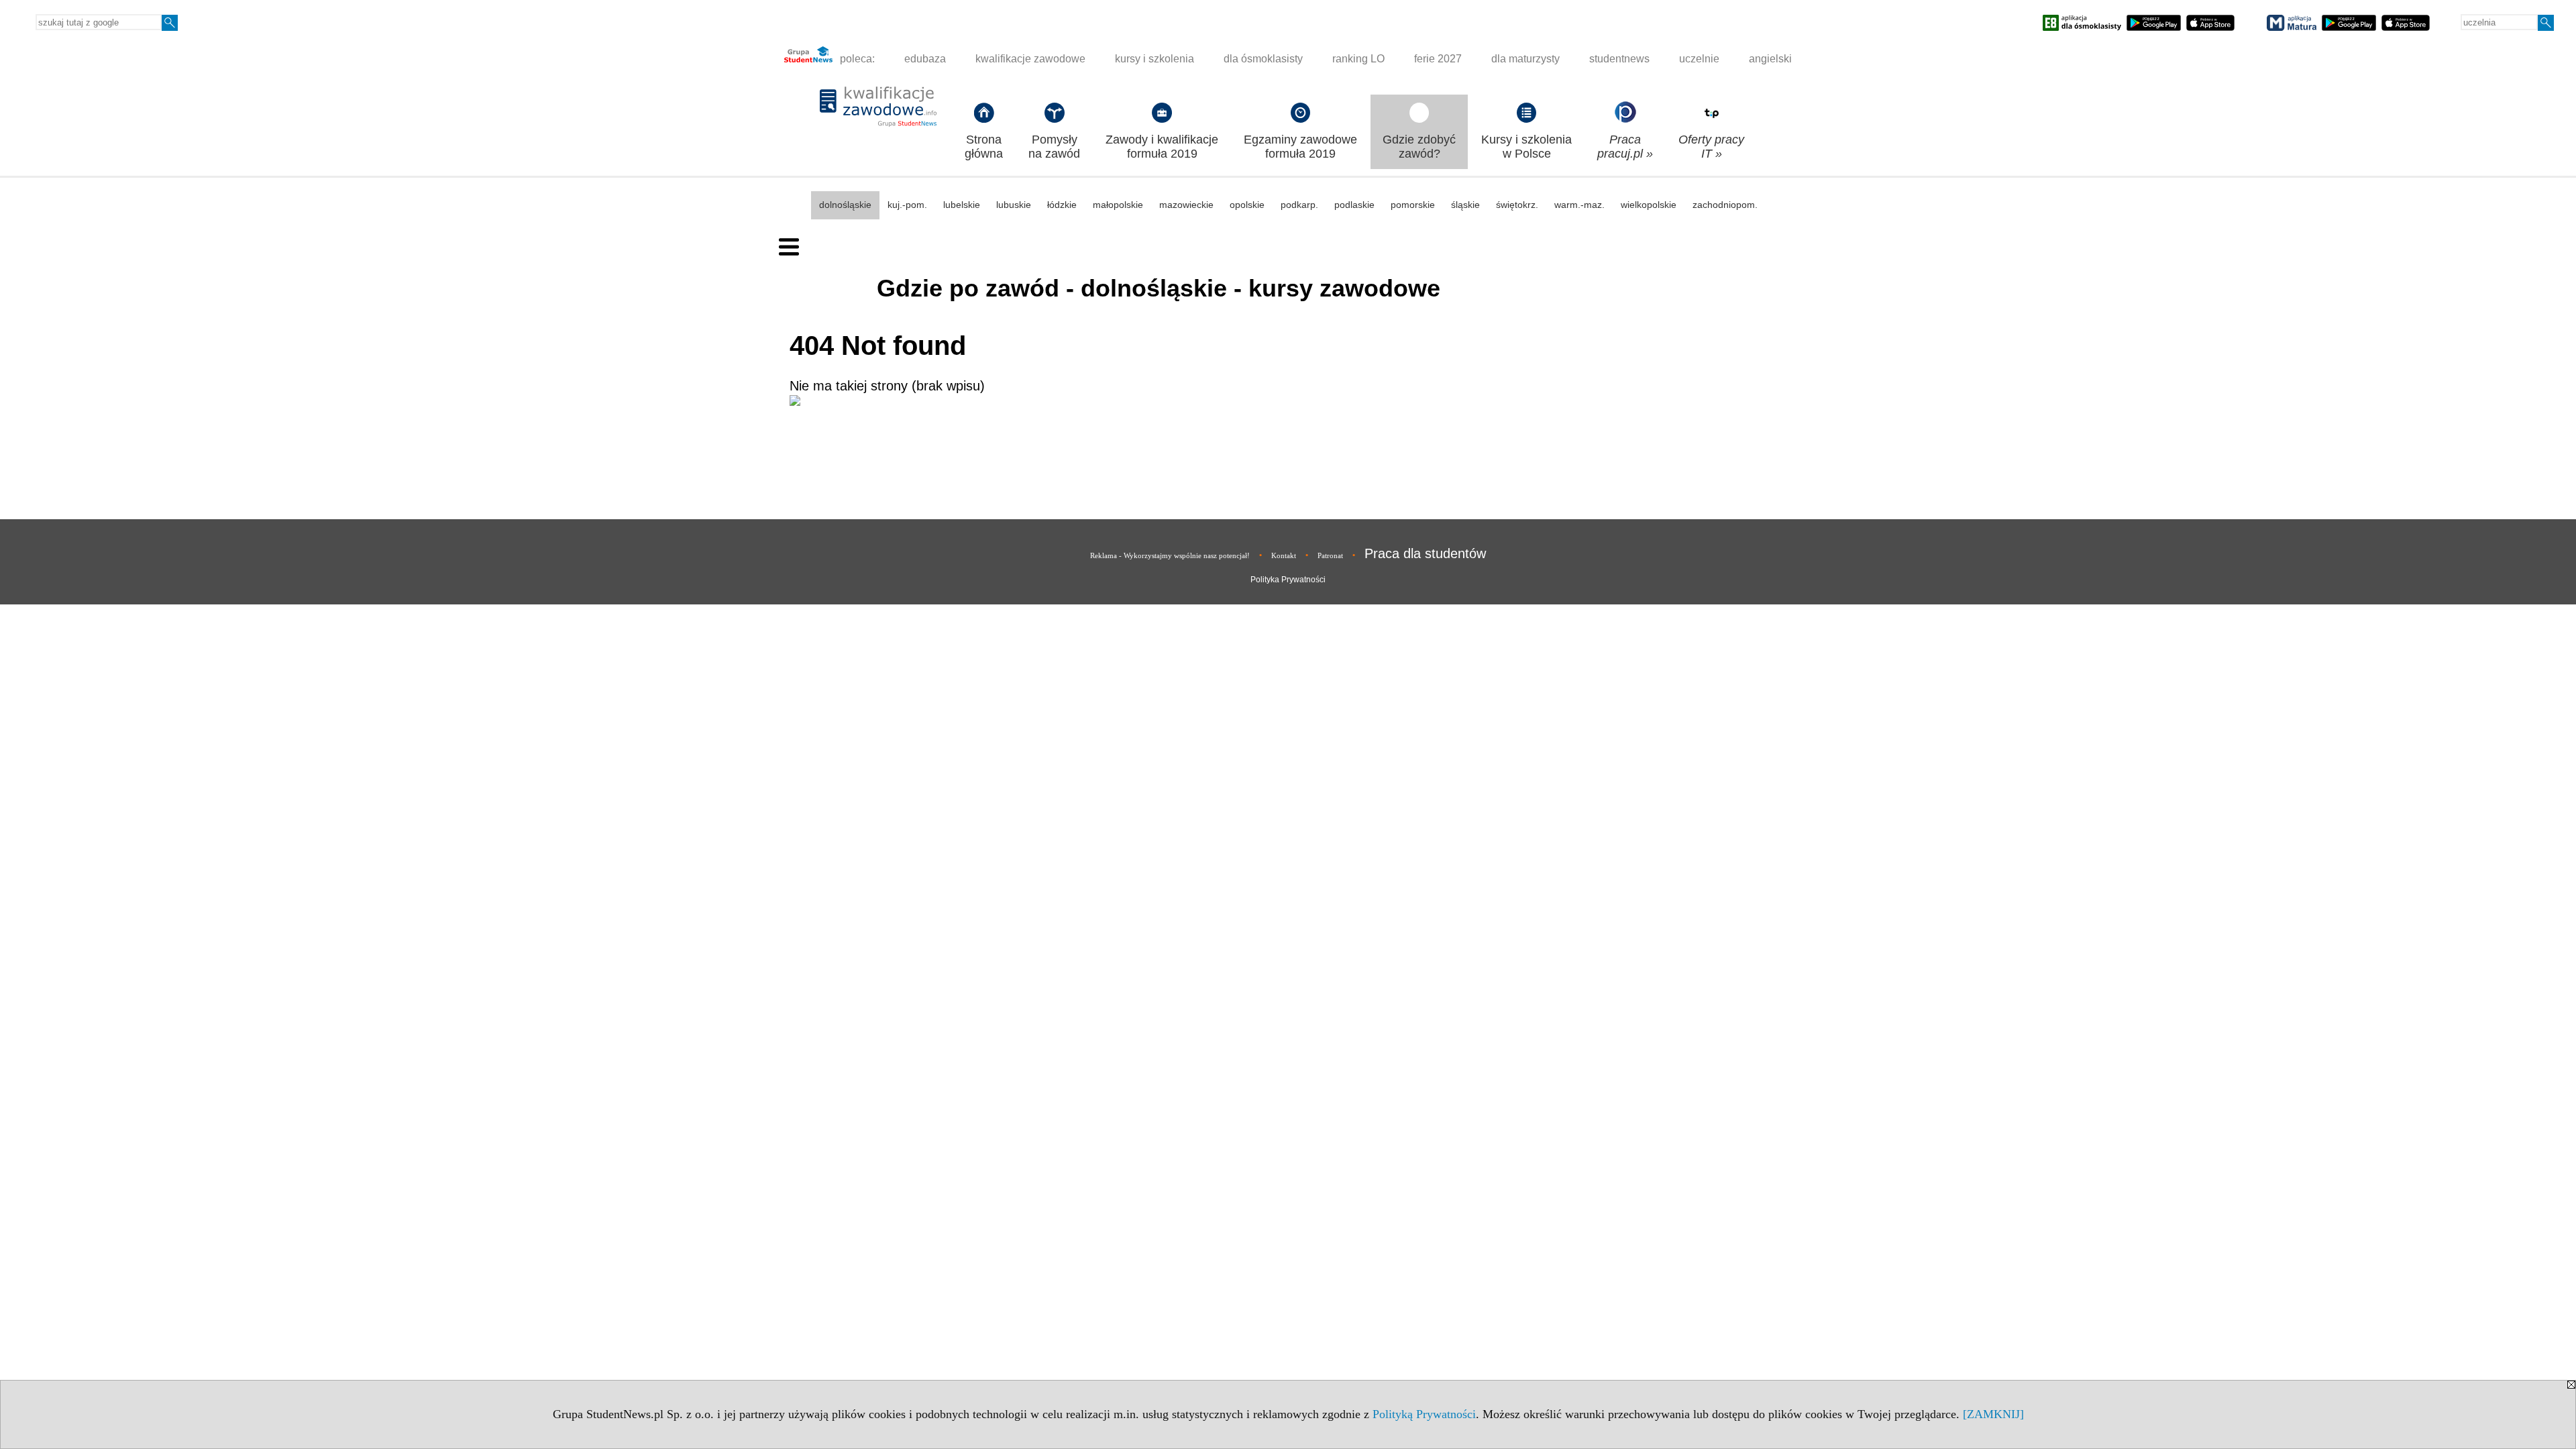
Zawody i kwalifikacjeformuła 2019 (1162, 147)
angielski (1770, 59)
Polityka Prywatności (1288, 580)
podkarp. (1299, 205)
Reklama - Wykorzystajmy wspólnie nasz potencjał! (1170, 555)
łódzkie (1062, 205)
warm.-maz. (1579, 205)
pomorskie (1413, 205)
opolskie (1247, 205)
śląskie (1465, 205)
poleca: (856, 59)
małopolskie (1118, 205)
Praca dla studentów (1425, 553)
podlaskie (1354, 205)
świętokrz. (1517, 205)
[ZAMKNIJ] (1993, 1414)
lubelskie (962, 205)
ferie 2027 (1438, 59)
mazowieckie (1186, 205)
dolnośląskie (845, 205)
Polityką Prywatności (1424, 1414)
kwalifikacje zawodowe (1030, 59)
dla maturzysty (1525, 59)
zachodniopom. (1725, 205)
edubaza (925, 59)
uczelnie (1699, 59)
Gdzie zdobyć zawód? (1419, 147)
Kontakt (1284, 555)
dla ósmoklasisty (1263, 59)
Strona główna (984, 147)
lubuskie (1014, 205)
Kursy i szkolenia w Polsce (1526, 147)
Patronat (1330, 555)
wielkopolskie (1649, 205)
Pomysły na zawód (1054, 147)
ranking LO (1358, 59)
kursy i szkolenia (1155, 59)
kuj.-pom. (907, 205)
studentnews (1619, 59)
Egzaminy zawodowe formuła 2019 (1300, 147)
